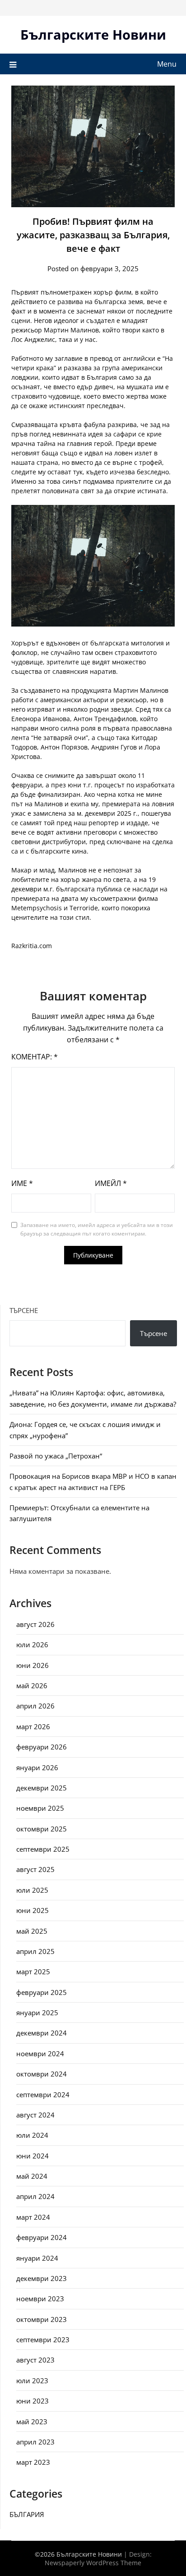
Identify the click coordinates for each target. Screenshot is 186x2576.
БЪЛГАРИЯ (27, 2514)
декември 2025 (42, 1788)
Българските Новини (93, 34)
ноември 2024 (40, 2054)
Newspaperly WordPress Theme (93, 2563)
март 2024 (33, 2217)
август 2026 (35, 1624)
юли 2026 (32, 1645)
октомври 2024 (42, 2074)
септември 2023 (43, 2340)
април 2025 (35, 1951)
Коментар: (35, 1057)
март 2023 (33, 2462)
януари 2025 (37, 2013)
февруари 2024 (42, 2237)
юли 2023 (32, 2381)
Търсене (24, 1310)
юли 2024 (32, 2135)
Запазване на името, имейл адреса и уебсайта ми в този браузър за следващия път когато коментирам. (97, 1229)
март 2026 (33, 1726)
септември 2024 (43, 2094)
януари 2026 (37, 1767)
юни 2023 (33, 2401)
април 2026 (35, 1706)
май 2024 (32, 2176)
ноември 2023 (40, 2299)
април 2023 (35, 2442)
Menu (167, 64)
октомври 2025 (42, 1829)
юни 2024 (33, 2156)
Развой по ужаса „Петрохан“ (56, 1456)
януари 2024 (37, 2258)
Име (22, 1183)
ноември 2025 (40, 1808)
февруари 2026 (42, 1747)
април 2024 (35, 2196)
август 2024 (35, 2115)
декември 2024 (42, 2033)
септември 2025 (43, 1849)
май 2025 (32, 1931)
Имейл (111, 1183)
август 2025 (35, 1869)
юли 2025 (32, 1890)
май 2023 (32, 2422)
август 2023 (35, 2360)
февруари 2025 (42, 1992)
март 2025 (33, 1972)
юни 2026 (33, 1665)
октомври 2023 (42, 2319)
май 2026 (32, 1686)
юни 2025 (33, 1910)
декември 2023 (42, 2278)
